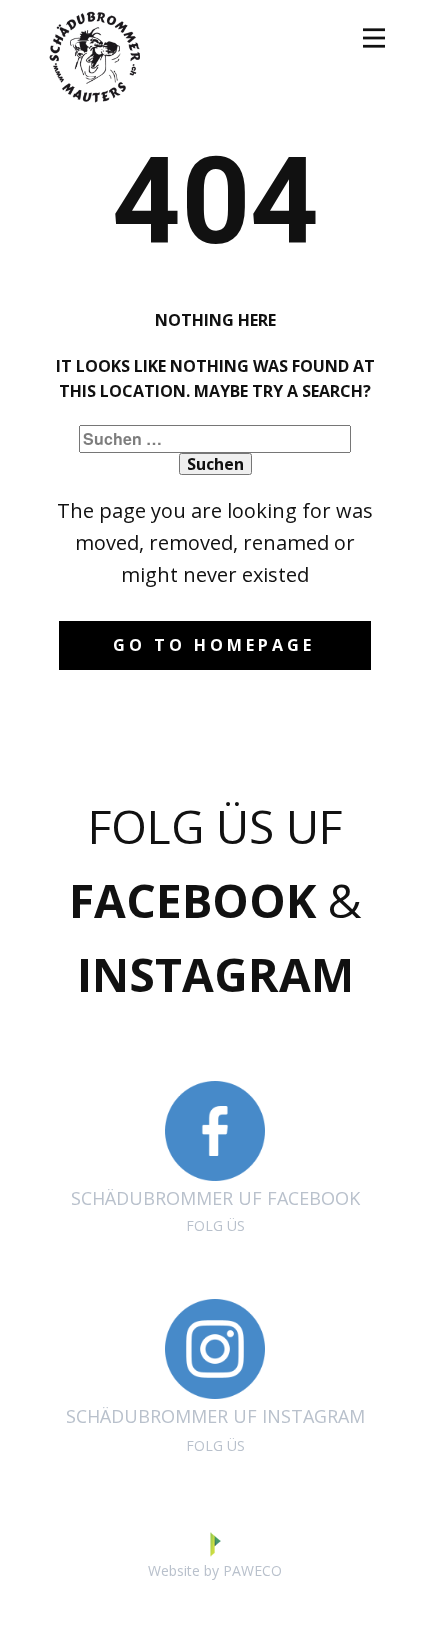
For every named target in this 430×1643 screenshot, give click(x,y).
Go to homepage (214, 645)
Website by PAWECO (215, 1570)
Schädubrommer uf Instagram (215, 1430)
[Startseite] (95, 55)
